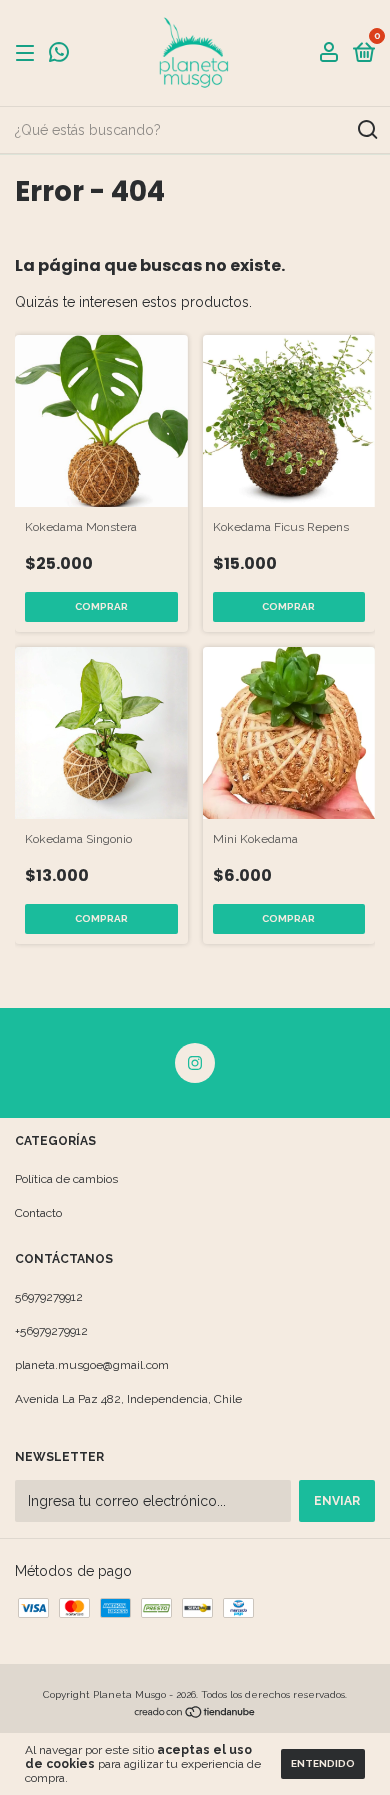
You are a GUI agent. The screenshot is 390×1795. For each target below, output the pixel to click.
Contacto (38, 1213)
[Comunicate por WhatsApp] (59, 55)
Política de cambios (66, 1179)
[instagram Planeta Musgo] (195, 1063)
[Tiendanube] (195, 1714)
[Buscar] (366, 130)
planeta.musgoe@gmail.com (92, 1365)
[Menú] (28, 54)
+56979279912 (51, 1331)
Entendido (323, 1763)
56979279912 (49, 1297)
